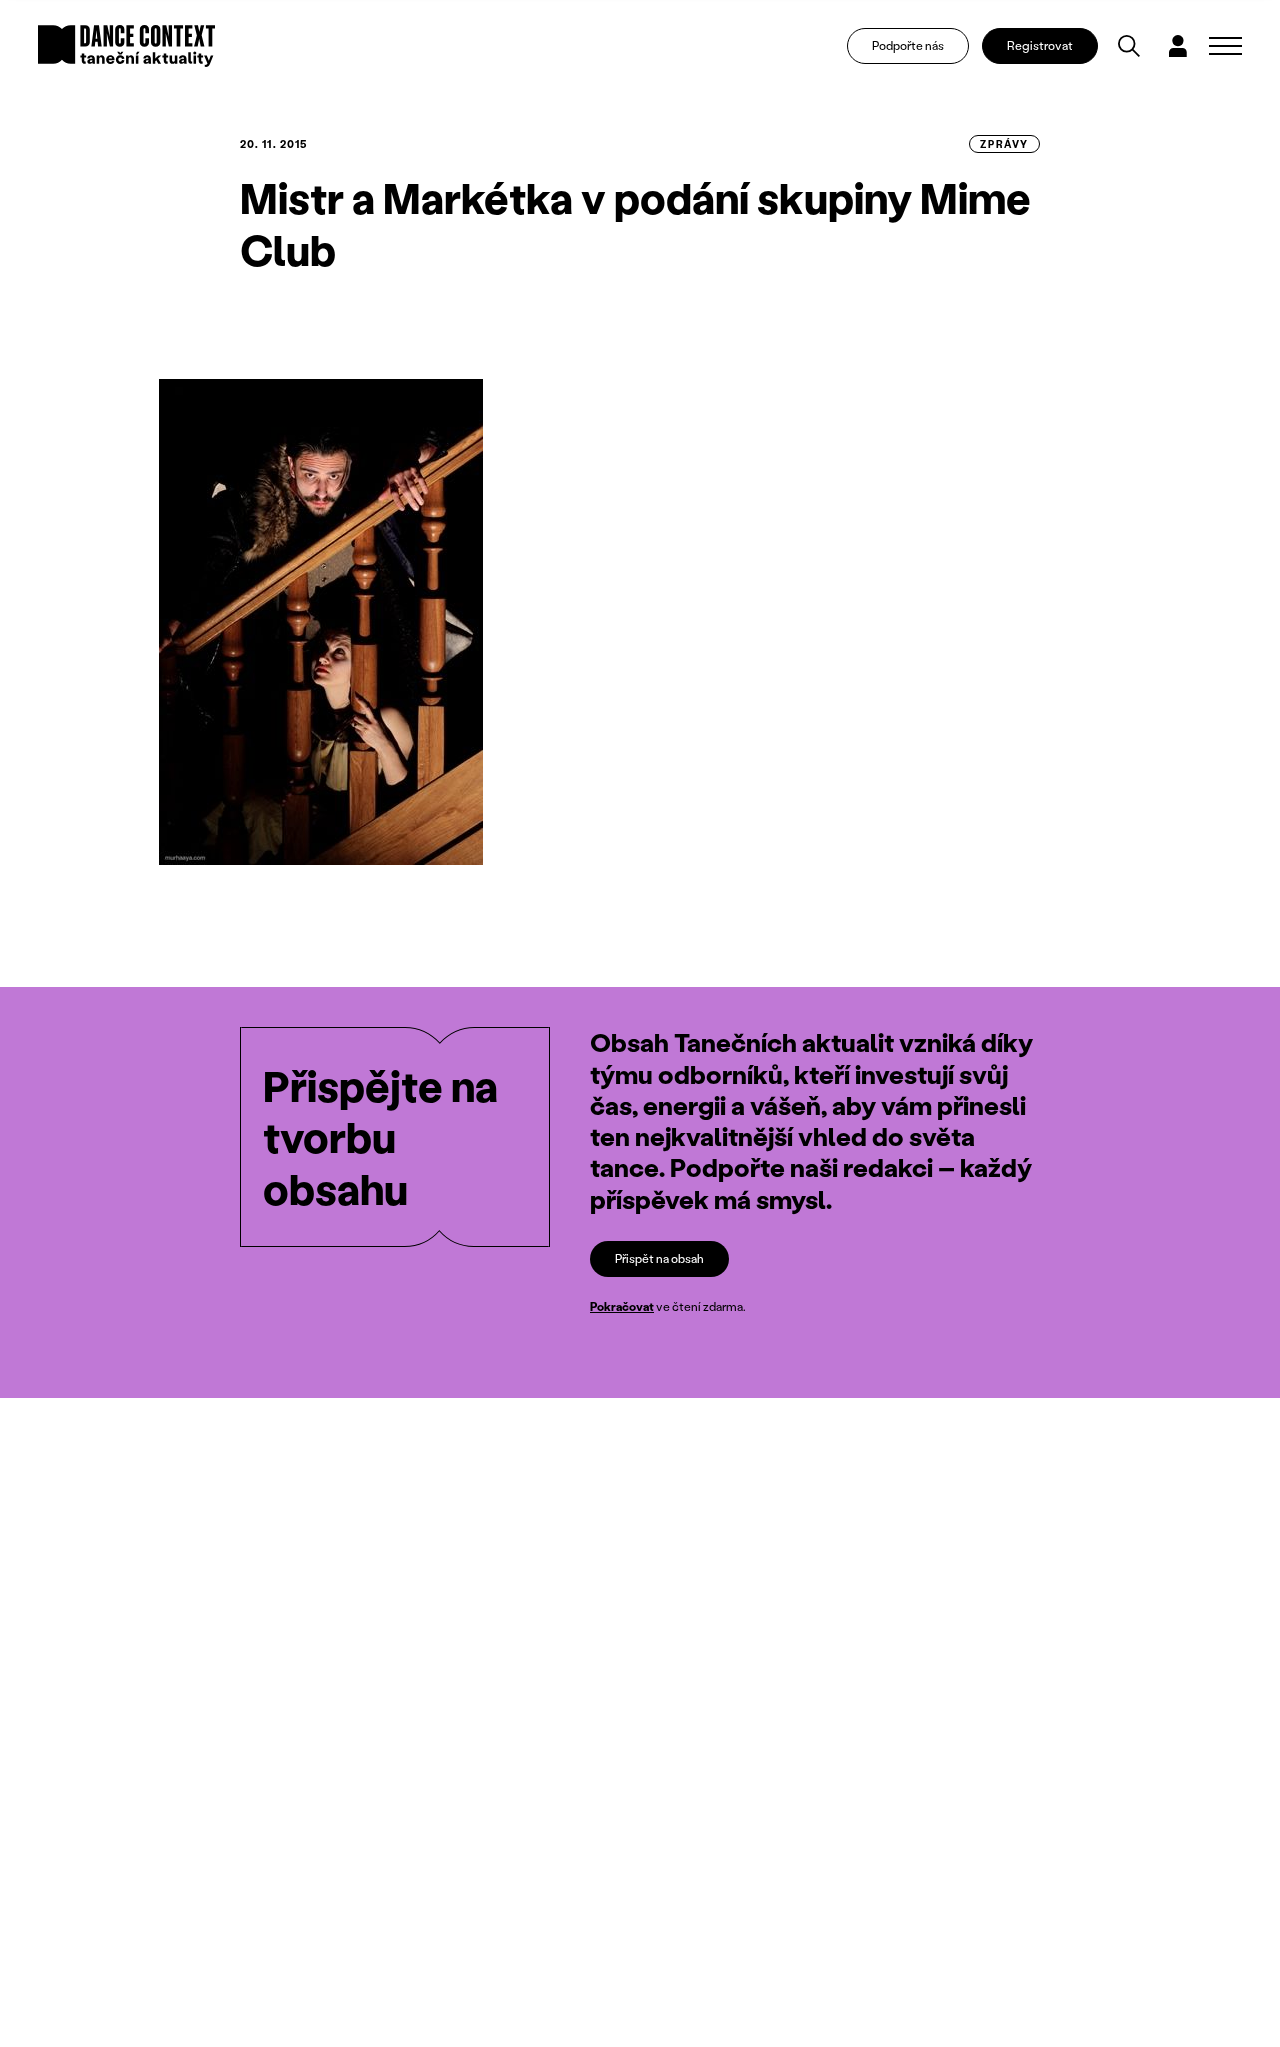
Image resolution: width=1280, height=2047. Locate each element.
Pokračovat (622, 1306)
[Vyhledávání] (1129, 46)
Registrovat (1040, 45)
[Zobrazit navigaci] (1225, 46)
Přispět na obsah (659, 1258)
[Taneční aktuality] (126, 46)
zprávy (1004, 144)
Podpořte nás (908, 45)
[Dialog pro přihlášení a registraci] (1178, 46)
